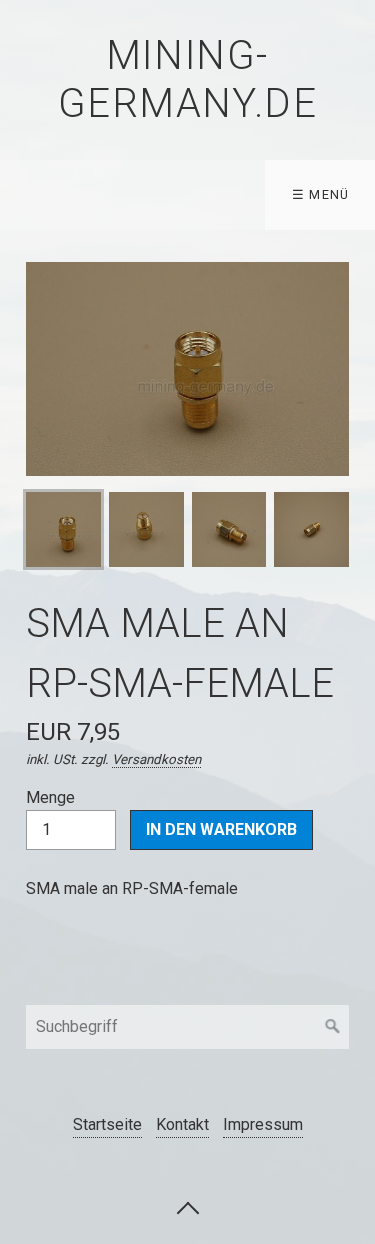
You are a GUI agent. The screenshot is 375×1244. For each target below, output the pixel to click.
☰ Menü (321, 194)
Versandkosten (156, 759)
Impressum (263, 1124)
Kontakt (182, 1124)
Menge (50, 797)
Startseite (107, 1124)
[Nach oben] (188, 1207)
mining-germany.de (188, 79)
